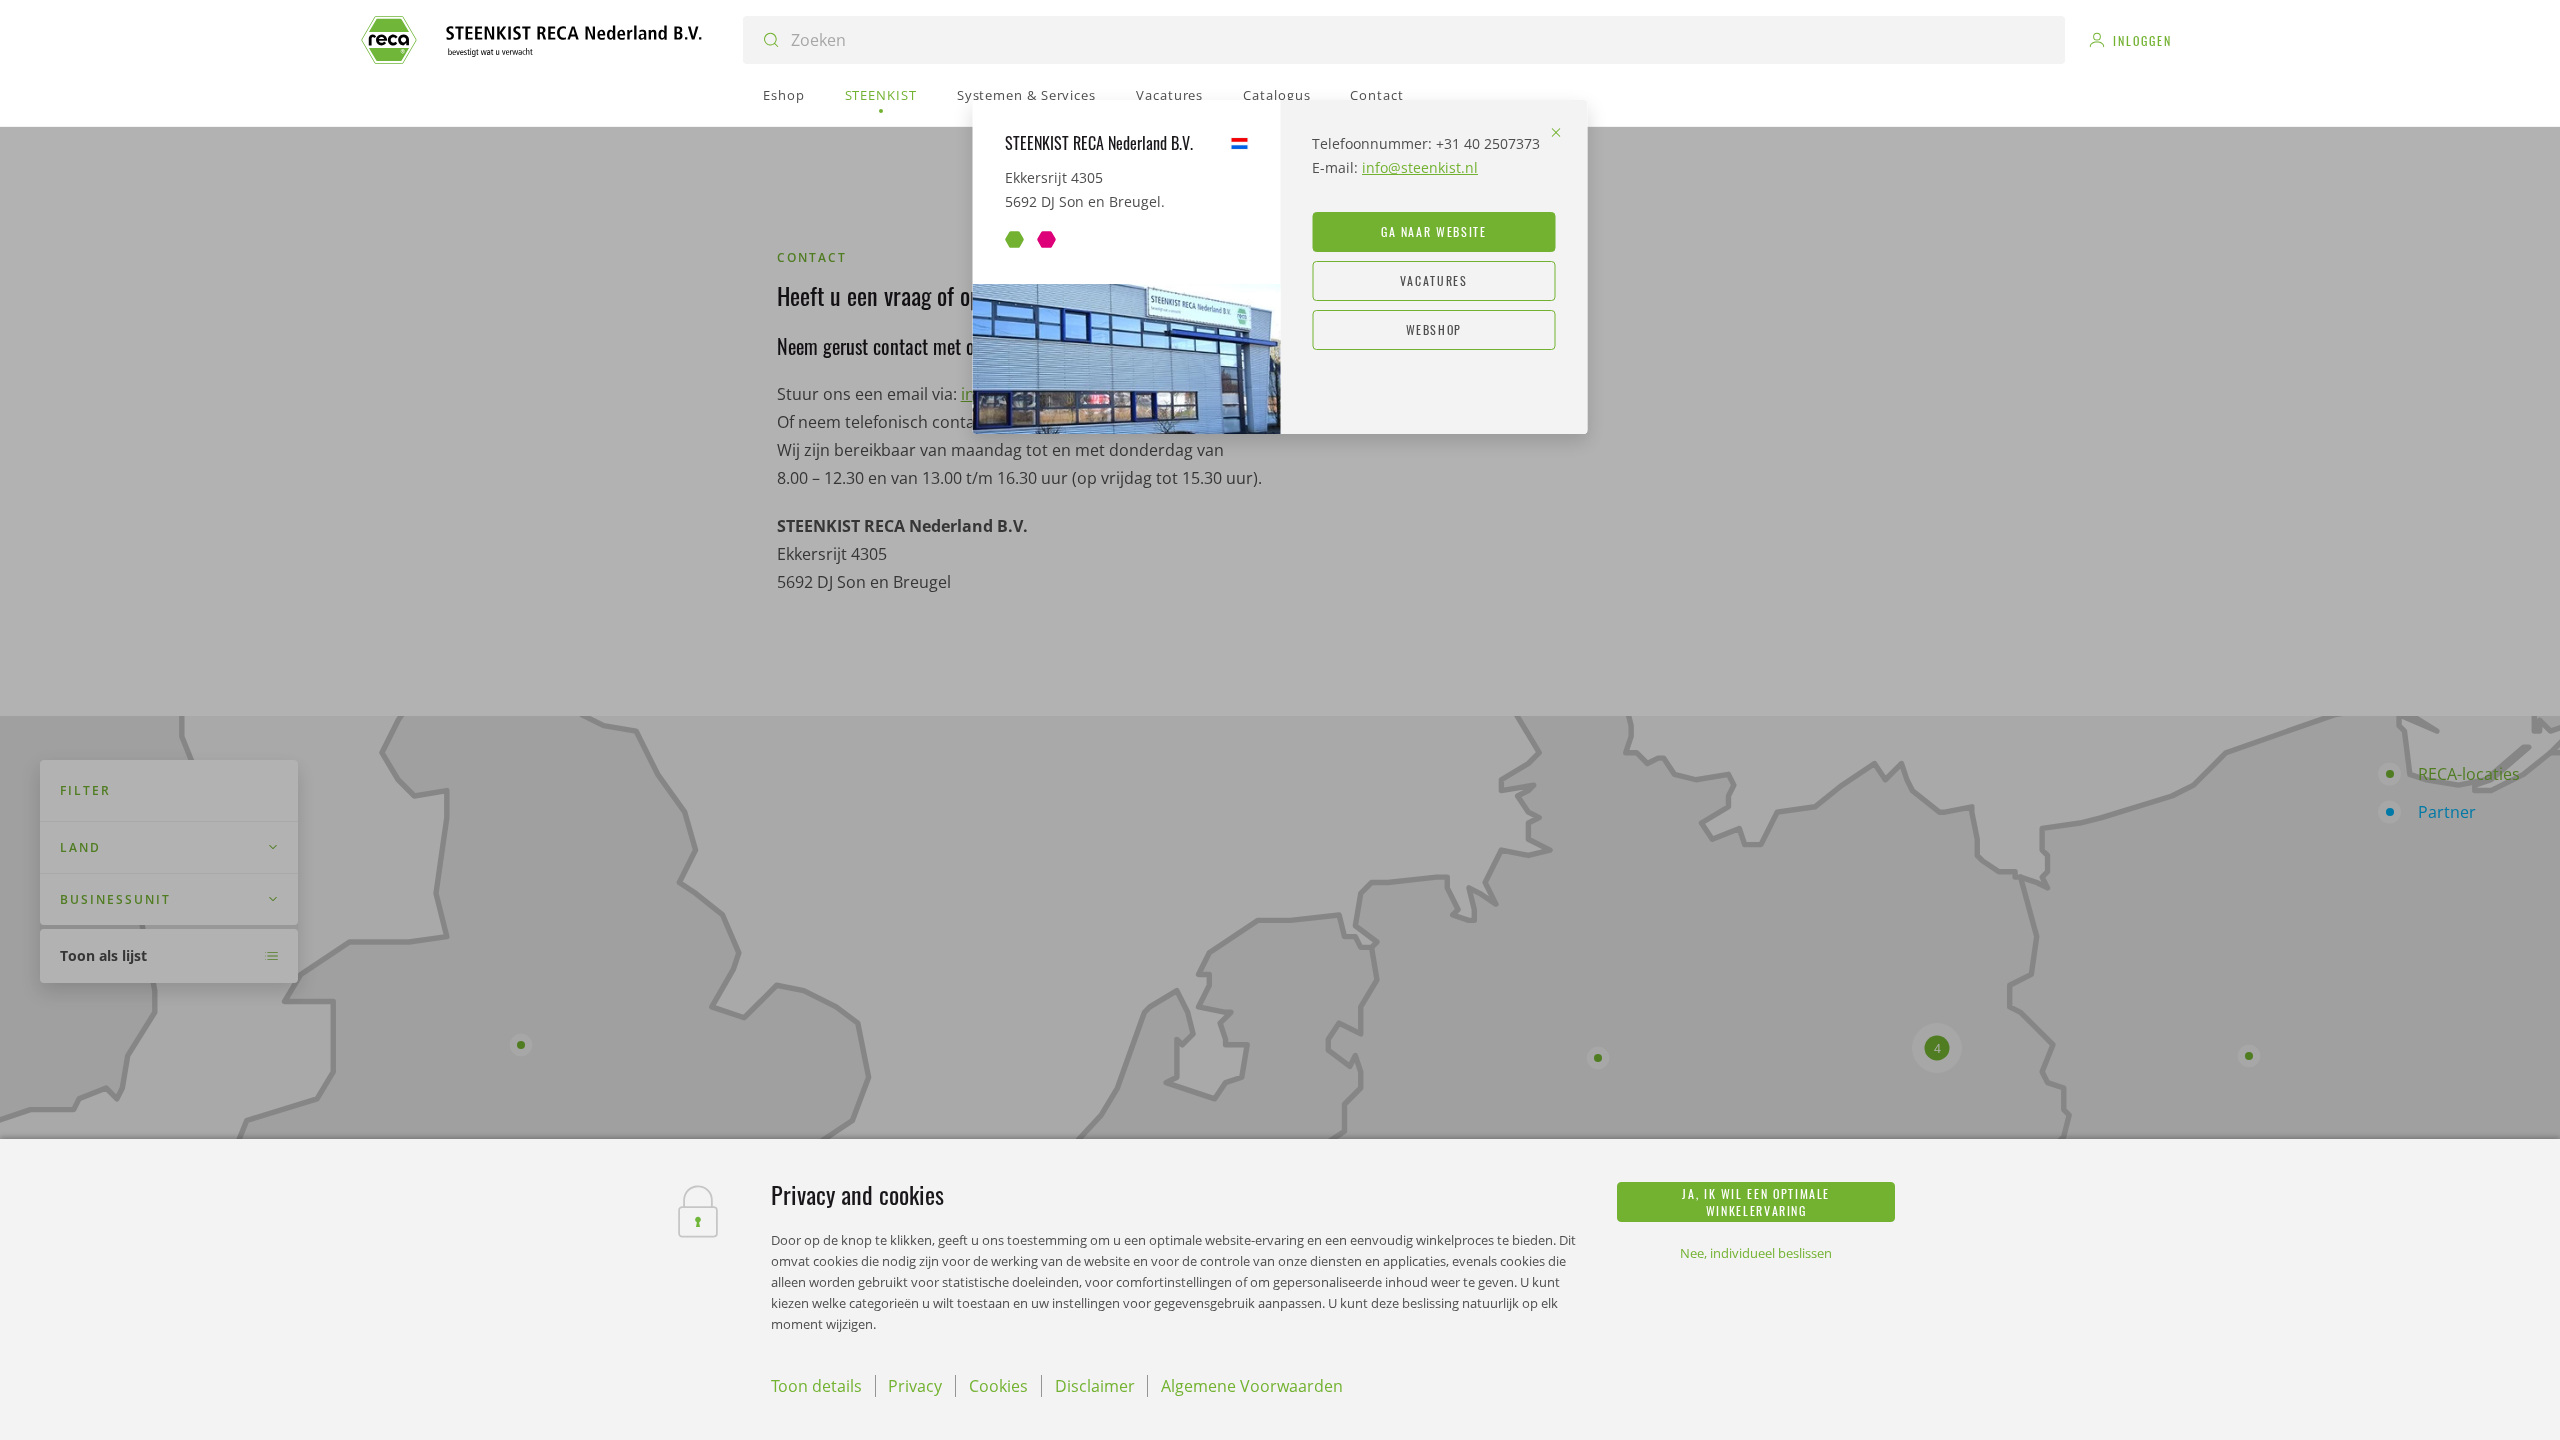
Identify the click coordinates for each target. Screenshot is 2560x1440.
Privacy (915, 1386)
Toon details (816, 1386)
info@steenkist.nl (1420, 167)
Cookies (998, 1386)
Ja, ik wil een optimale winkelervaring (1756, 1202)
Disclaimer (1095, 1386)
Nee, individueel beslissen (1756, 1253)
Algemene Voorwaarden (1252, 1386)
